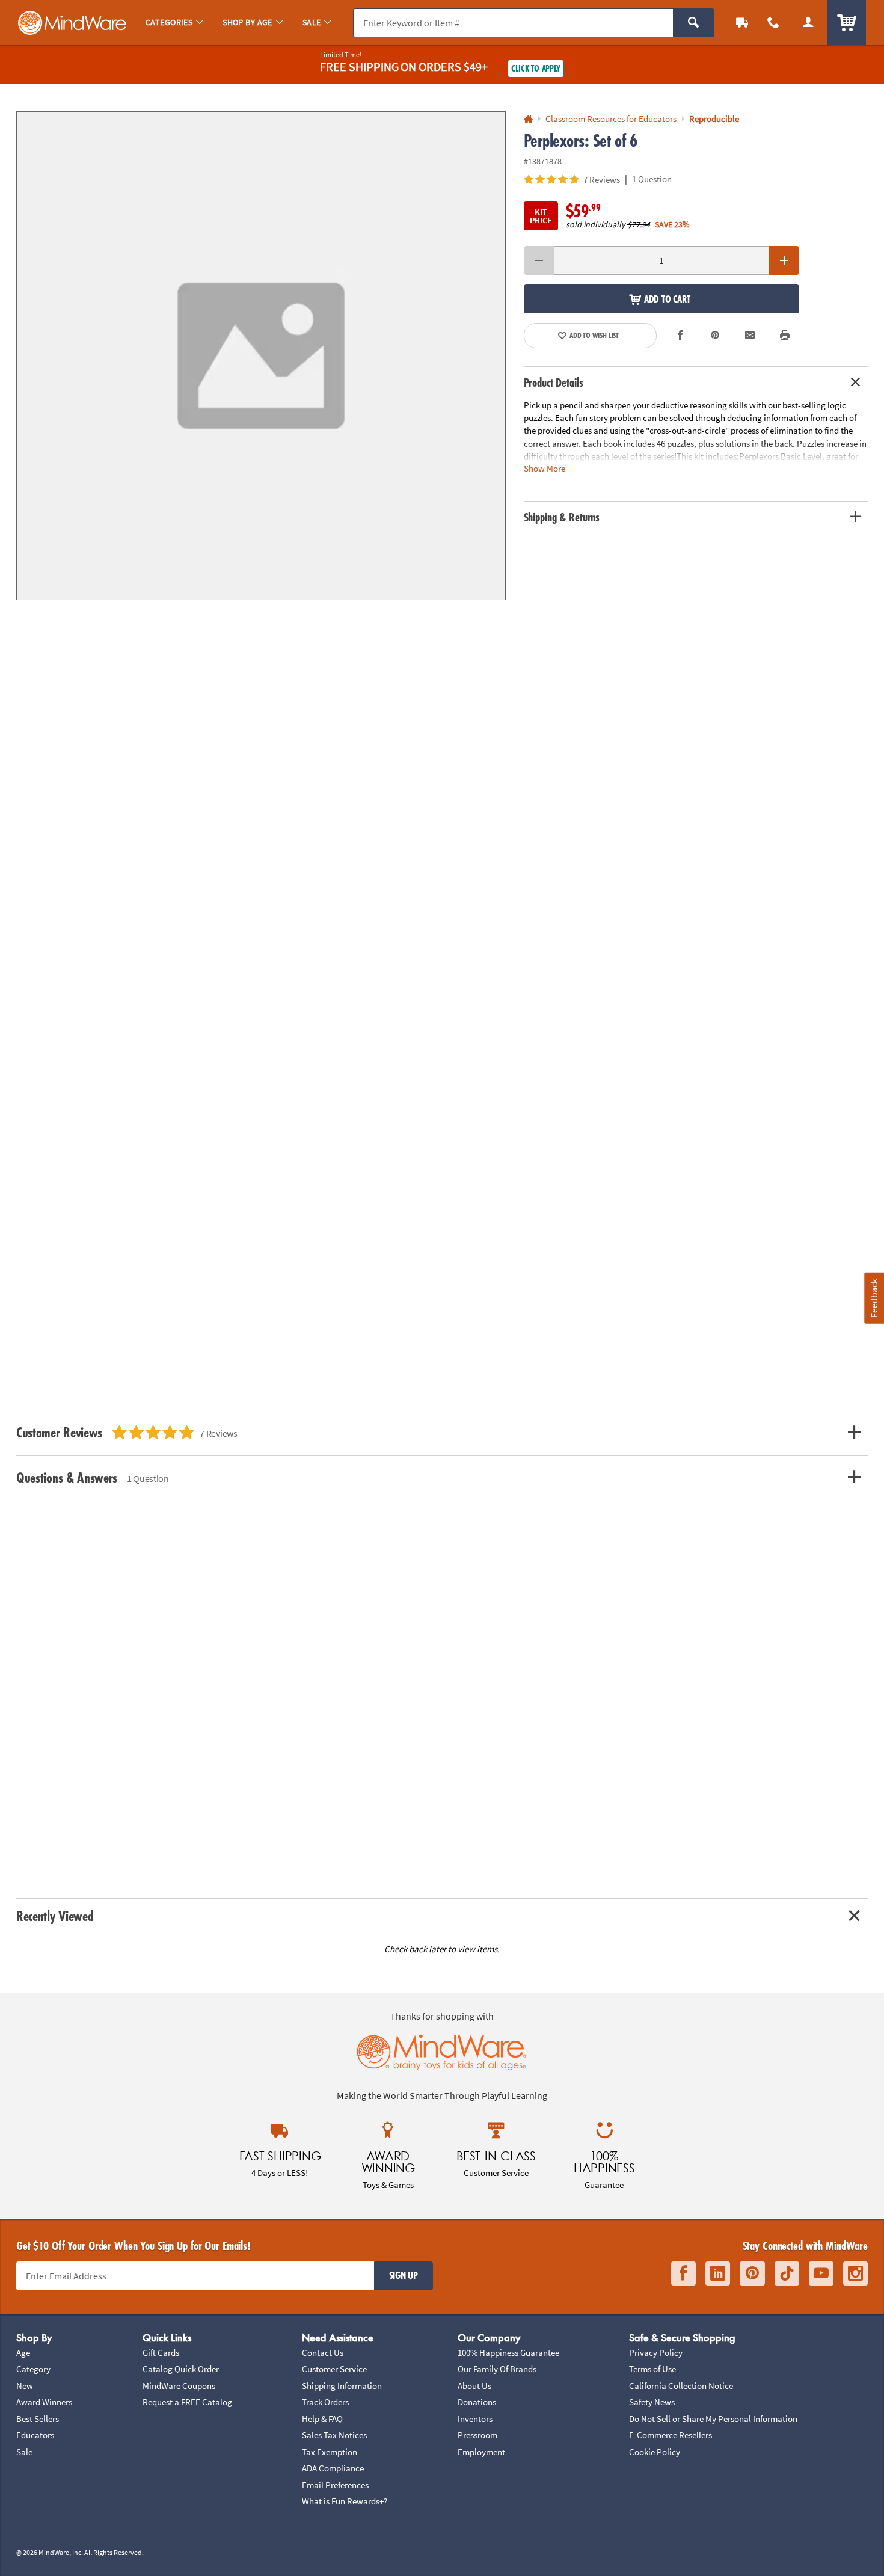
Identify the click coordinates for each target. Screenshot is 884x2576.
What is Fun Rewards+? (345, 2501)
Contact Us (323, 2353)
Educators (35, 2435)
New (25, 2386)
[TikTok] (787, 2274)
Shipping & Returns (562, 517)
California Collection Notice (681, 2386)
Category (33, 2369)
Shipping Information (342, 2386)
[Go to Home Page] (528, 119)
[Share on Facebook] (681, 336)
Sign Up (404, 2275)
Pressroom (477, 2435)
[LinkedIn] (718, 2274)
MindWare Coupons (179, 2386)
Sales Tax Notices (334, 2435)
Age (23, 2353)
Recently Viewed (55, 1916)
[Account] (808, 23)
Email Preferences (335, 2485)
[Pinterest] (752, 2274)
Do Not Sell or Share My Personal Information (713, 2419)
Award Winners (44, 2402)
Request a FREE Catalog (187, 2402)
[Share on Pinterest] (715, 336)
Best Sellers (38, 2419)
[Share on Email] (750, 336)
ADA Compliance (333, 2468)
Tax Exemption (330, 2452)
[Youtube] (821, 2274)
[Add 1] (784, 260)
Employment (481, 2452)
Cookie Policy (655, 2452)
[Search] (694, 23)
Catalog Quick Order (181, 2369)
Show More (545, 468)
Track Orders (325, 2402)
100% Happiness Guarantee (508, 2353)
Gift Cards (161, 2353)
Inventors (475, 2419)
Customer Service (334, 2369)
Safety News (652, 2402)
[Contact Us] (773, 23)
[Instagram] (855, 2274)
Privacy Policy (656, 2353)
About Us (474, 2386)
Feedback (874, 1298)
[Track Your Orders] (742, 23)
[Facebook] (683, 2274)
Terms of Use (652, 2369)
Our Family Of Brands (497, 2369)
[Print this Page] (785, 336)
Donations (477, 2402)
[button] (261, 356)
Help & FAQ (322, 2419)
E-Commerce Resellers (671, 2435)
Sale (24, 2452)
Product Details (554, 383)
